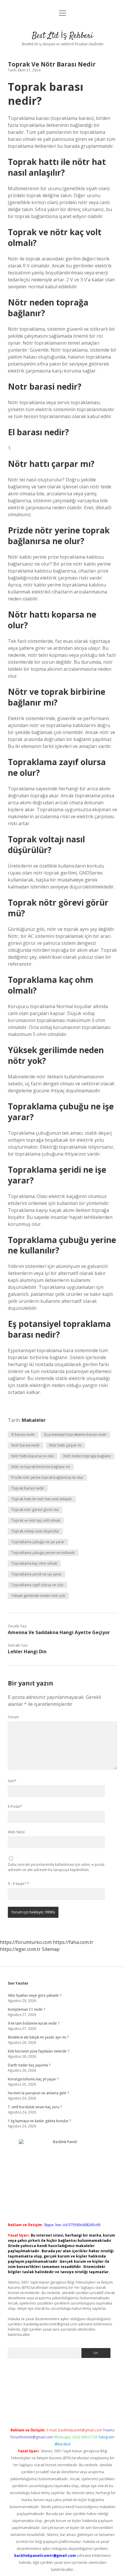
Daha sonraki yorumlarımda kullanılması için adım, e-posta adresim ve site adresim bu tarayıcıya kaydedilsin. (56, 1867)
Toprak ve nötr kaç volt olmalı (36, 1520)
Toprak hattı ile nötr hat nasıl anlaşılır (42, 1499)
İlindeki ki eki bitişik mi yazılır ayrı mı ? (38, 2037)
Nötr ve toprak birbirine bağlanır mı (41, 1467)
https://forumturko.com (26, 1942)
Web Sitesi (16, 1832)
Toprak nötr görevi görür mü (35, 1510)
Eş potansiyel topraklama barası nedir (75, 1434)
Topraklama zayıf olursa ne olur (37, 1585)
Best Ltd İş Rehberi (63, 36)
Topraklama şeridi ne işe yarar (36, 1574)
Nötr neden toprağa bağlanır (87, 1456)
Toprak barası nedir (28, 1488)
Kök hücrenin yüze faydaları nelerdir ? (39, 2051)
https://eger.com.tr (20, 1949)
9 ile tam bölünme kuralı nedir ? (34, 2023)
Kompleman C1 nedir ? (26, 2009)
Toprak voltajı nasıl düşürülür (35, 1531)
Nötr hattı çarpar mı (65, 1445)
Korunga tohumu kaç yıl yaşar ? (33, 2079)
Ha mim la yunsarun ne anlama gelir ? (38, 2093)
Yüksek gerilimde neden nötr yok (38, 1596)
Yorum (13, 1717)
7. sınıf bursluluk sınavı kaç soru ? (35, 2107)
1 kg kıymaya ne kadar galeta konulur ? (39, 2121)
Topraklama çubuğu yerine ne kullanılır (43, 1553)
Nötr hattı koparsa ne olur (33, 1456)
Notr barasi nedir (26, 1445)
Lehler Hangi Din (27, 1652)
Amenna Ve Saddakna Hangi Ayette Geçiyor (59, 1632)
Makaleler (34, 1420)
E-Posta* (15, 1806)
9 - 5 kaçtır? (18, 1884)
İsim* (12, 1781)
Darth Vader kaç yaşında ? (29, 2065)
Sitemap (51, 1949)
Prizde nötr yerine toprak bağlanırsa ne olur (47, 1477)
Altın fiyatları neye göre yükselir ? (35, 1995)
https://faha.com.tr (73, 1942)
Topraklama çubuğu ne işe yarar (38, 1542)
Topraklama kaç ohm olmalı (34, 1563)
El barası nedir (23, 1434)
